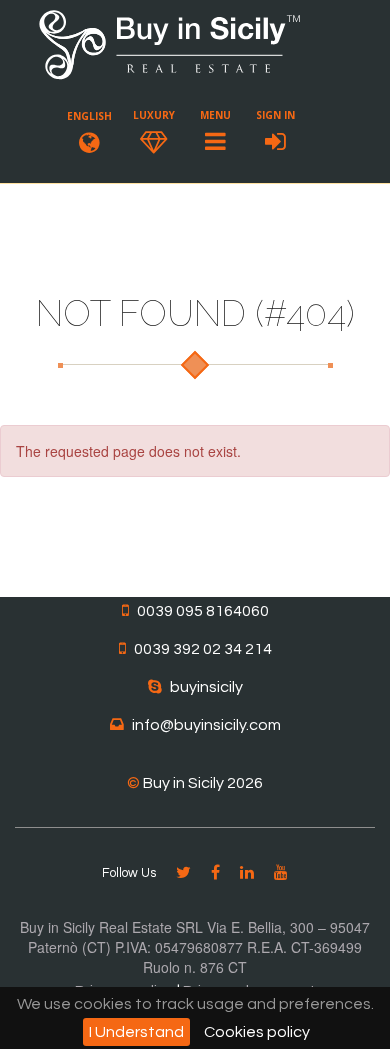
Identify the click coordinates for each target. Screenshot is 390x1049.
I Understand (136, 1032)
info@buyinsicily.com (206, 725)
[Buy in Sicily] (170, 76)
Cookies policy (257, 1032)
